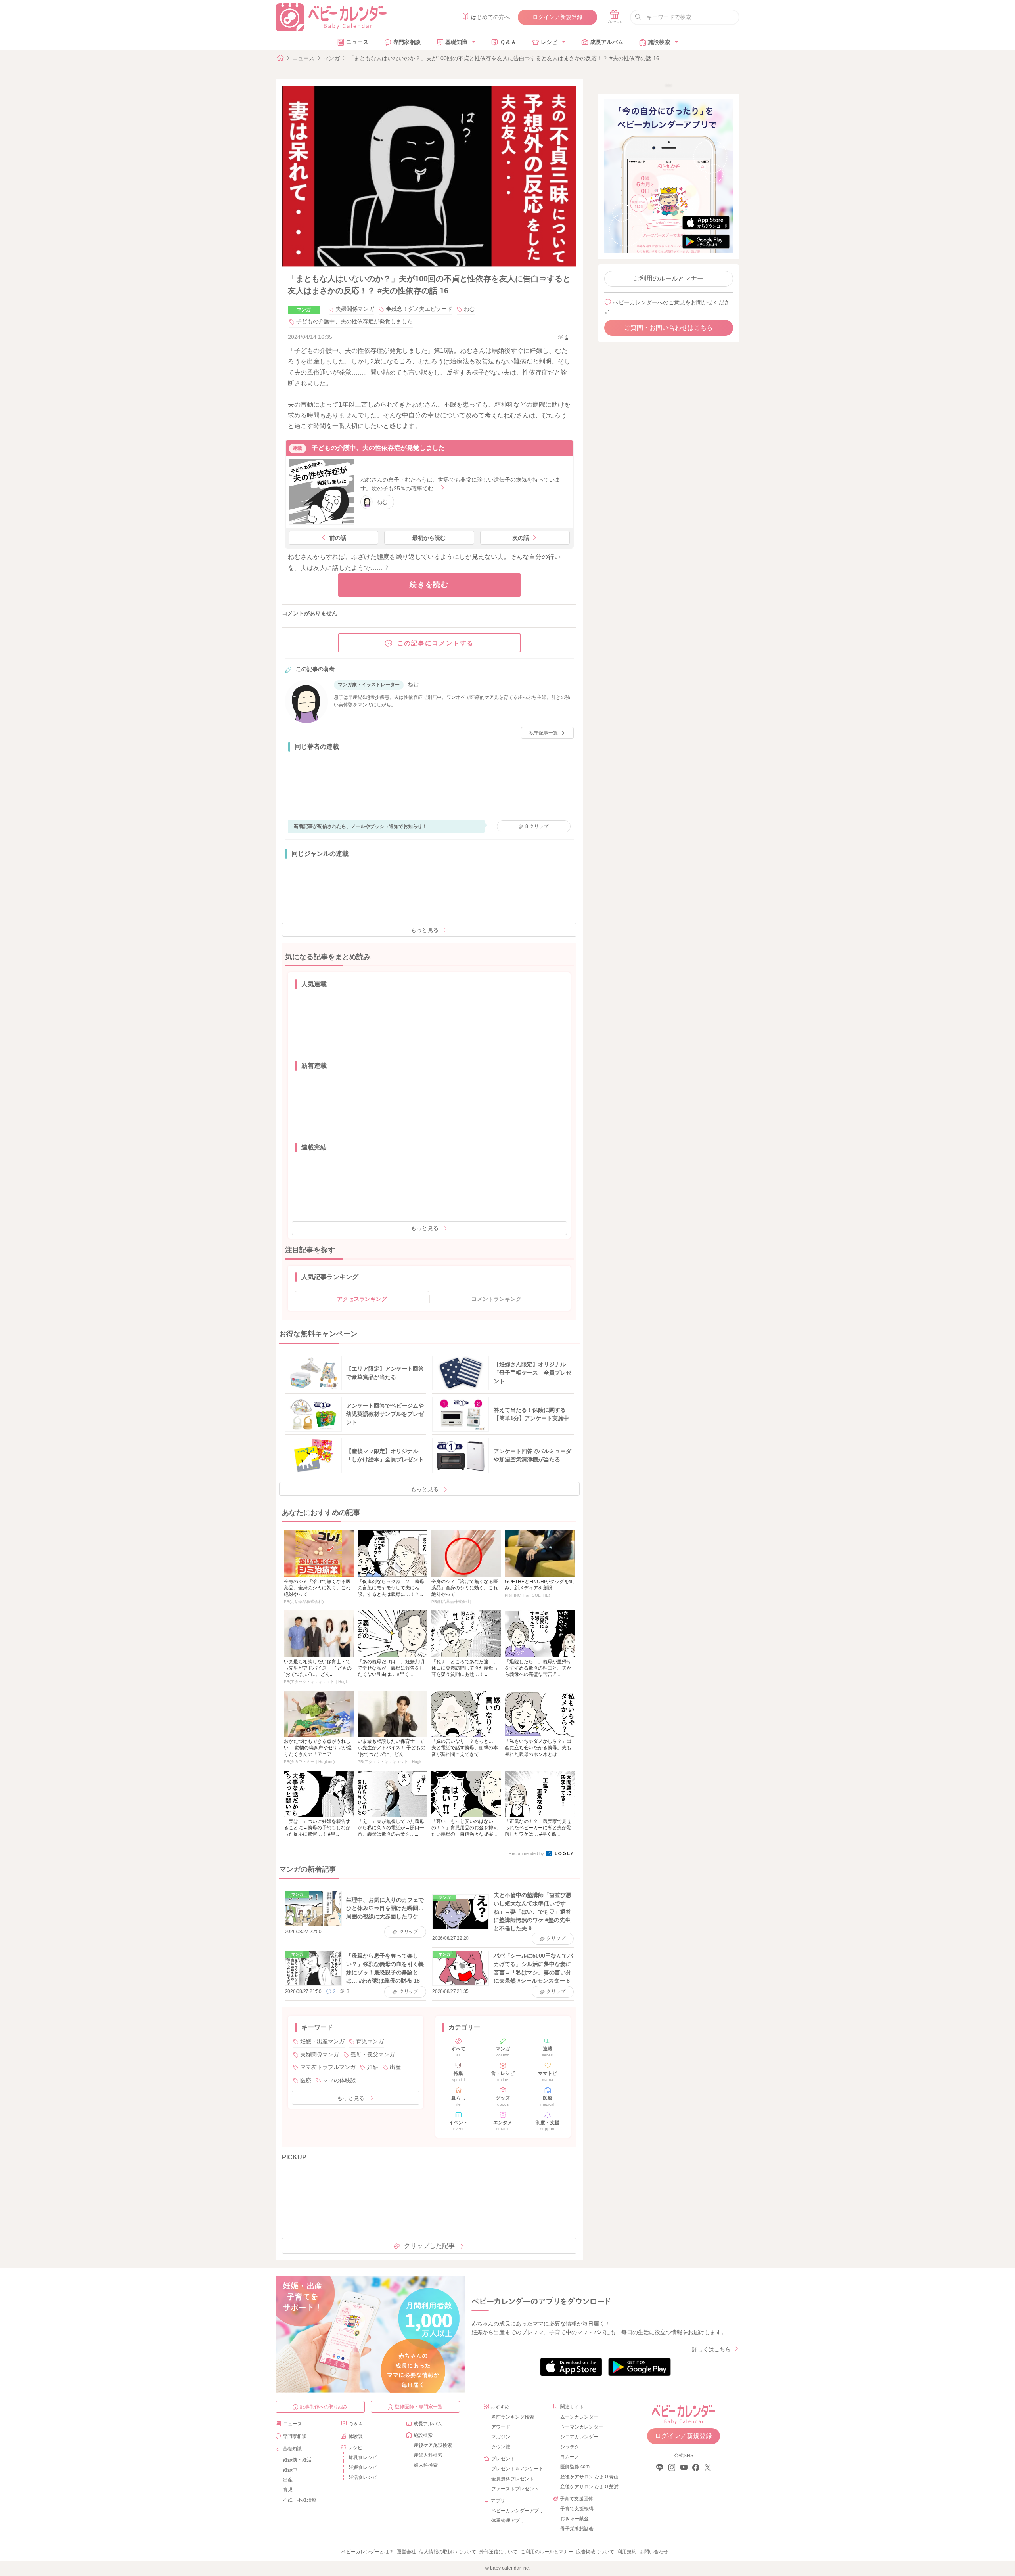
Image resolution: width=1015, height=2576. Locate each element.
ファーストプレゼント (515, 2489)
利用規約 (627, 2552)
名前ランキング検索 (513, 2417)
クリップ (537, 826)
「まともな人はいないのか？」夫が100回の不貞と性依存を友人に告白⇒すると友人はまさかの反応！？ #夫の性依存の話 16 (504, 58)
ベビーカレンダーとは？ (368, 2552)
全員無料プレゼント (513, 2479)
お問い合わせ (654, 2552)
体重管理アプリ (508, 2521)
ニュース (357, 42)
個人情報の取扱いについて (448, 2552)
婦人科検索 (426, 2465)
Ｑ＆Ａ (508, 42)
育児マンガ (370, 2041)
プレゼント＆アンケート (517, 2469)
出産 (395, 2067)
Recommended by (527, 1853)
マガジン (501, 2437)
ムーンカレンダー (579, 2417)
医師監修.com (575, 2467)
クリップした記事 (429, 2246)
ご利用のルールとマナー (668, 278)
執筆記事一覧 (544, 733)
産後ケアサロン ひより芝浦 (588, 2487)
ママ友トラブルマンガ (328, 2067)
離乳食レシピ (363, 2457)
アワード (501, 2427)
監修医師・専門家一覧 (419, 2407)
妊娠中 (290, 2470)
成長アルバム (607, 42)
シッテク (570, 2447)
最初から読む (429, 538)
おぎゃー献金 (575, 2519)
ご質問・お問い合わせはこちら (668, 328)
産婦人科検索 (428, 2455)
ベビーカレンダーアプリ (517, 2511)
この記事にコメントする (436, 643)
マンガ (331, 58)
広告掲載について (595, 2552)
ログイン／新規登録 (557, 17)
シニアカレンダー (579, 2437)
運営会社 (406, 2552)
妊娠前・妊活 (297, 2460)
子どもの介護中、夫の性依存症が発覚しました (354, 321)
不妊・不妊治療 (300, 2500)
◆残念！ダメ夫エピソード (419, 309)
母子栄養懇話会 (577, 2529)
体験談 (356, 2436)
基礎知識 (456, 42)
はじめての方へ (490, 17)
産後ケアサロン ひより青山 (588, 2477)
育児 (288, 2490)
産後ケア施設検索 (433, 2445)
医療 (306, 2080)
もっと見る (425, 930)
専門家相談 (407, 42)
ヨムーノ (570, 2457)
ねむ (469, 309)
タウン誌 (501, 2447)
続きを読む (429, 585)
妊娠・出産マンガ (322, 2041)
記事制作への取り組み (324, 2407)
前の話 (338, 538)
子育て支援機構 (577, 2509)
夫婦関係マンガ (355, 309)
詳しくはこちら (711, 2349)
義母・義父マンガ (373, 2054)
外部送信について (498, 2552)
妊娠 (373, 2067)
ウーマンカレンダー (582, 2427)
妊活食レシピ (363, 2477)
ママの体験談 (339, 2080)
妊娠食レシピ (363, 2467)
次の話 (521, 538)
